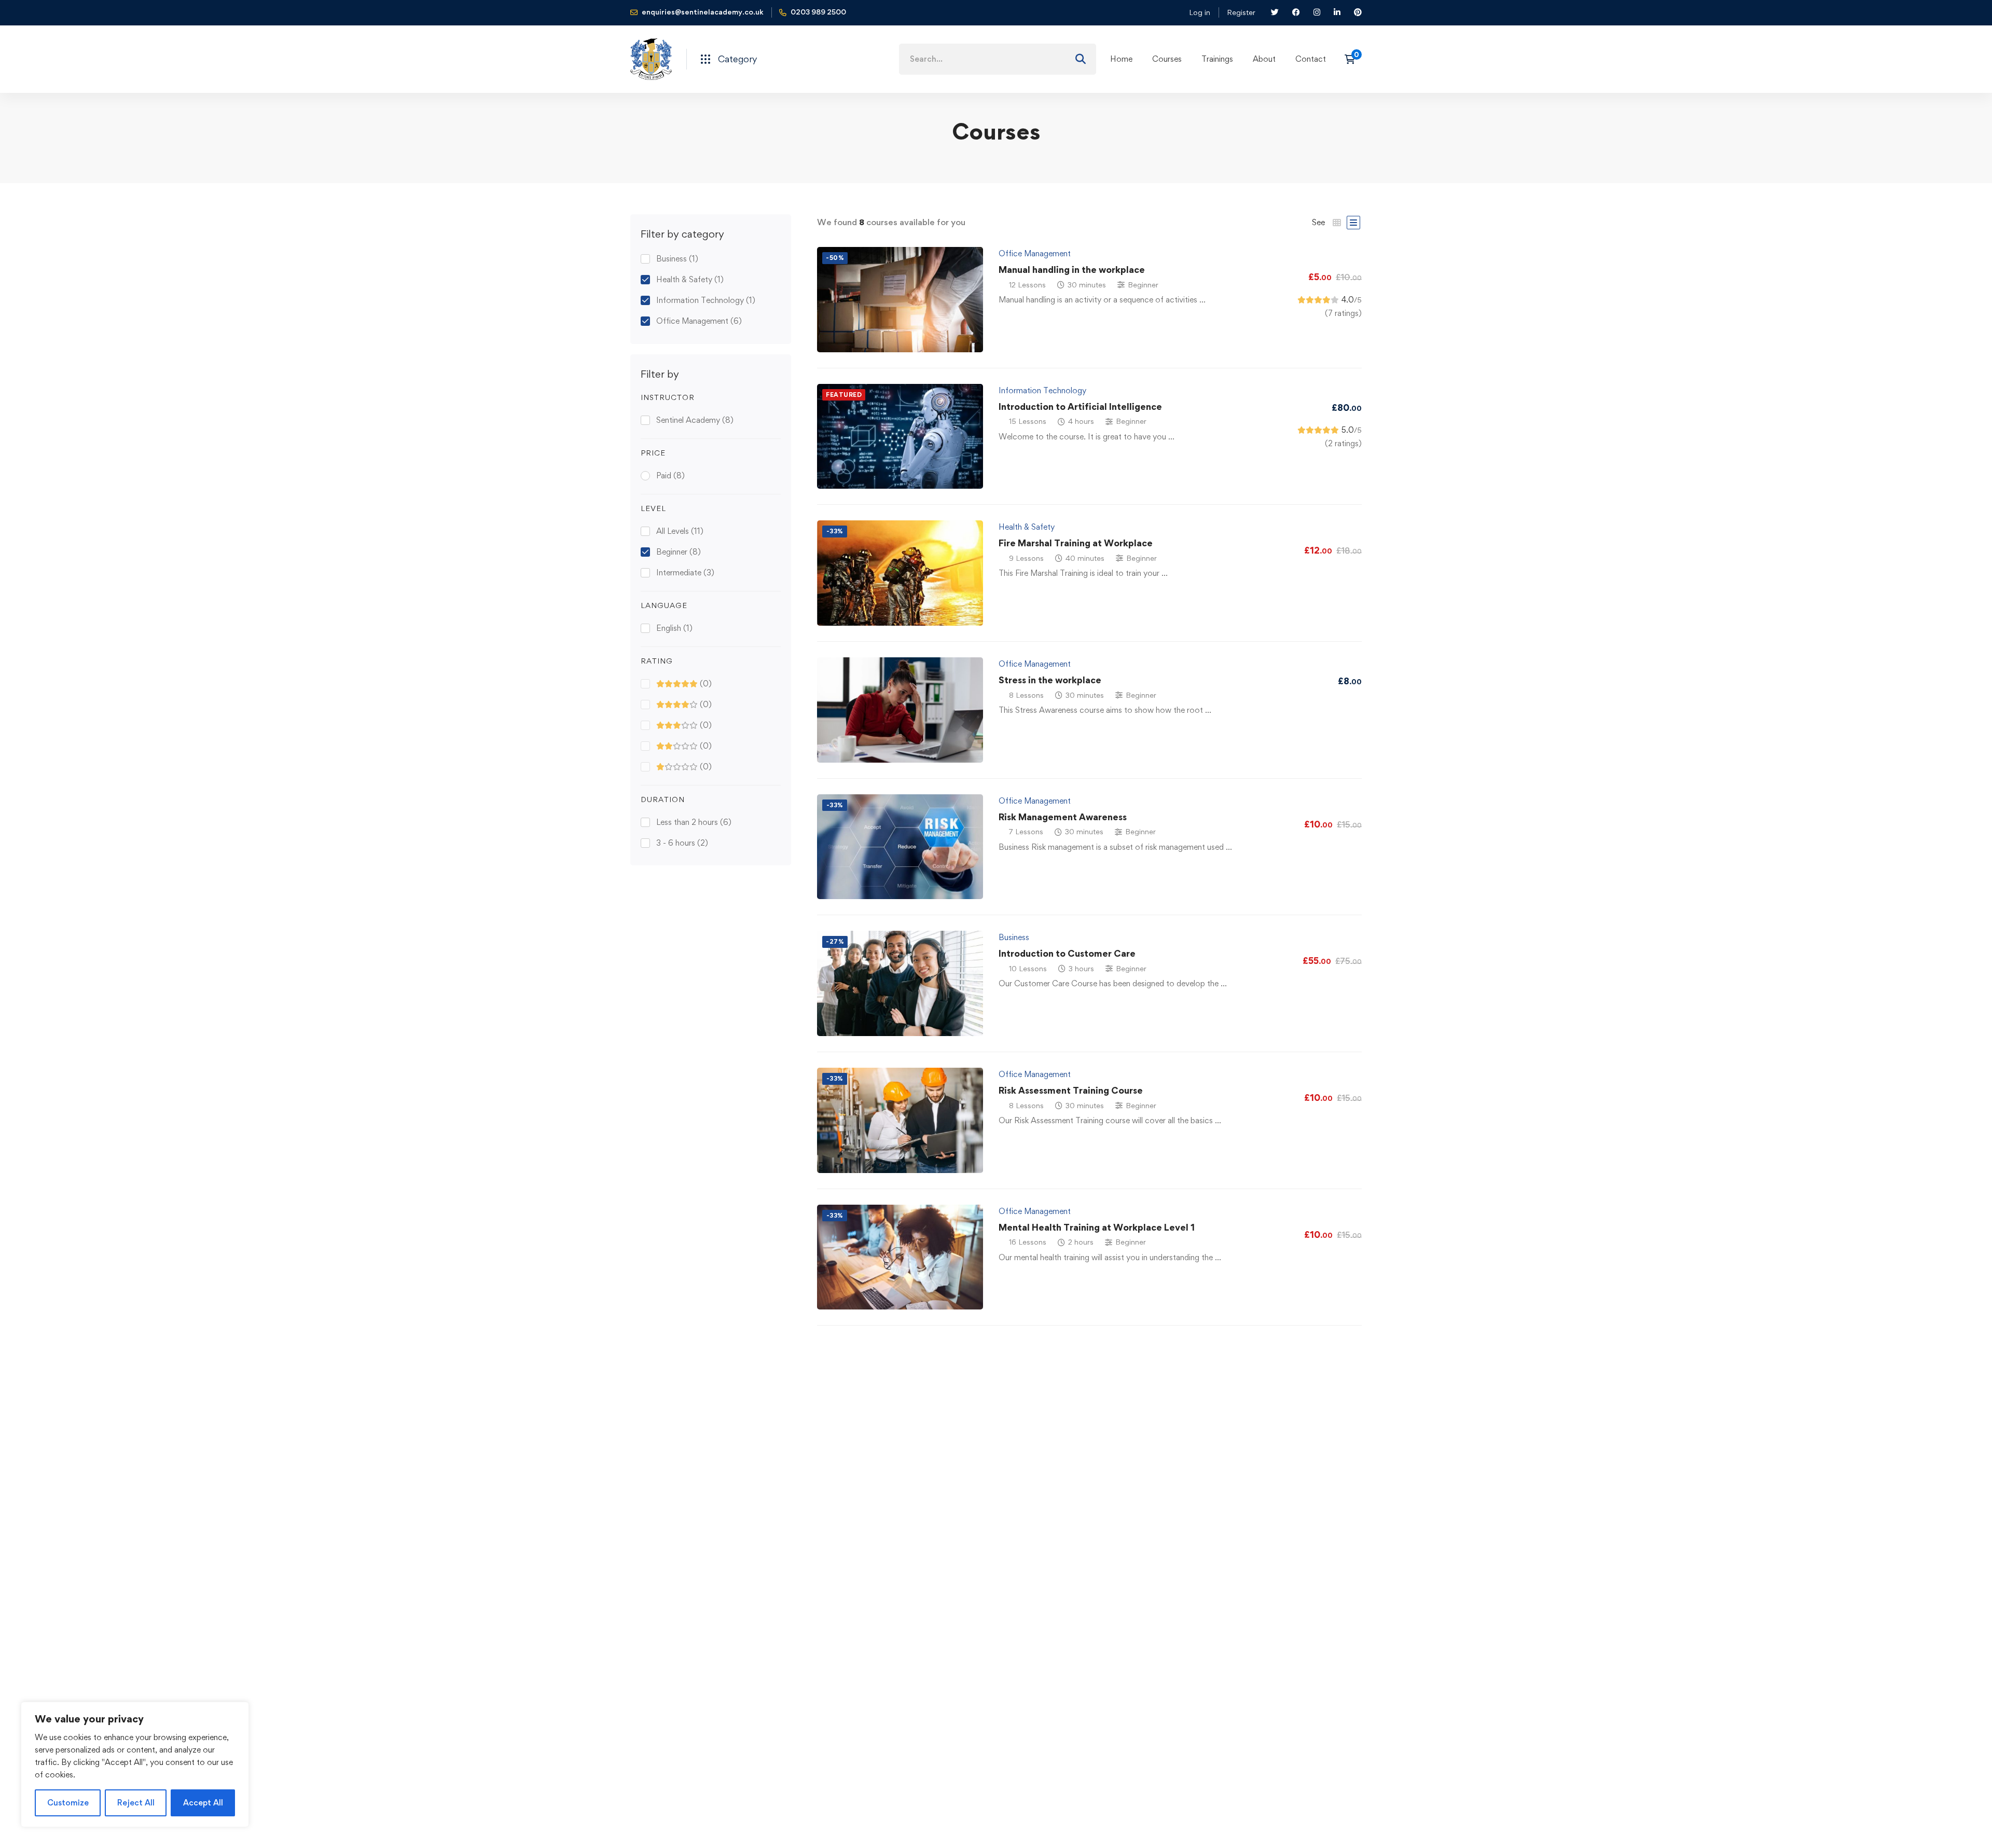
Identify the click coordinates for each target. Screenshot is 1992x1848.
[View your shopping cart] (1353, 59)
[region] (135, 1764)
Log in (1200, 12)
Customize (68, 1803)
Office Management (699, 321)
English (674, 628)
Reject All (136, 1803)
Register (1241, 12)
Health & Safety (690, 279)
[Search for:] (998, 59)
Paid (670, 475)
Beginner (679, 552)
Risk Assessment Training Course (1071, 1090)
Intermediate (685, 573)
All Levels (680, 531)
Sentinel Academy (695, 420)
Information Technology (706, 300)
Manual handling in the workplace (1072, 270)
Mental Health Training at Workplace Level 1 (1097, 1227)
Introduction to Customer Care (1067, 953)
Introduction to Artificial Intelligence (1080, 406)
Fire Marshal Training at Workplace (1076, 543)
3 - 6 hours (682, 843)
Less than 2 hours (694, 822)
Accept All (203, 1803)
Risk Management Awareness (1063, 817)
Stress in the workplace (1050, 680)
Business (677, 259)
